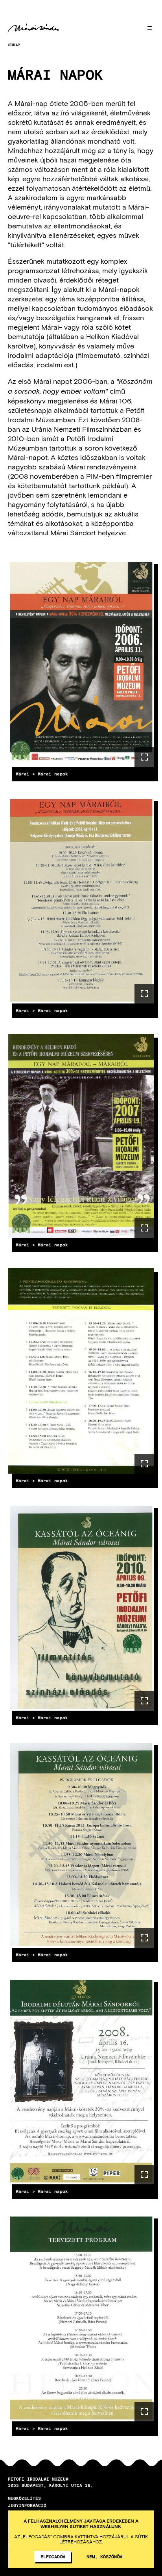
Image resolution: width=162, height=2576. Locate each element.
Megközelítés (24, 2498)
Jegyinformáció (27, 2505)
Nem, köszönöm (104, 2556)
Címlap (14, 45)
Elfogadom (53, 2556)
